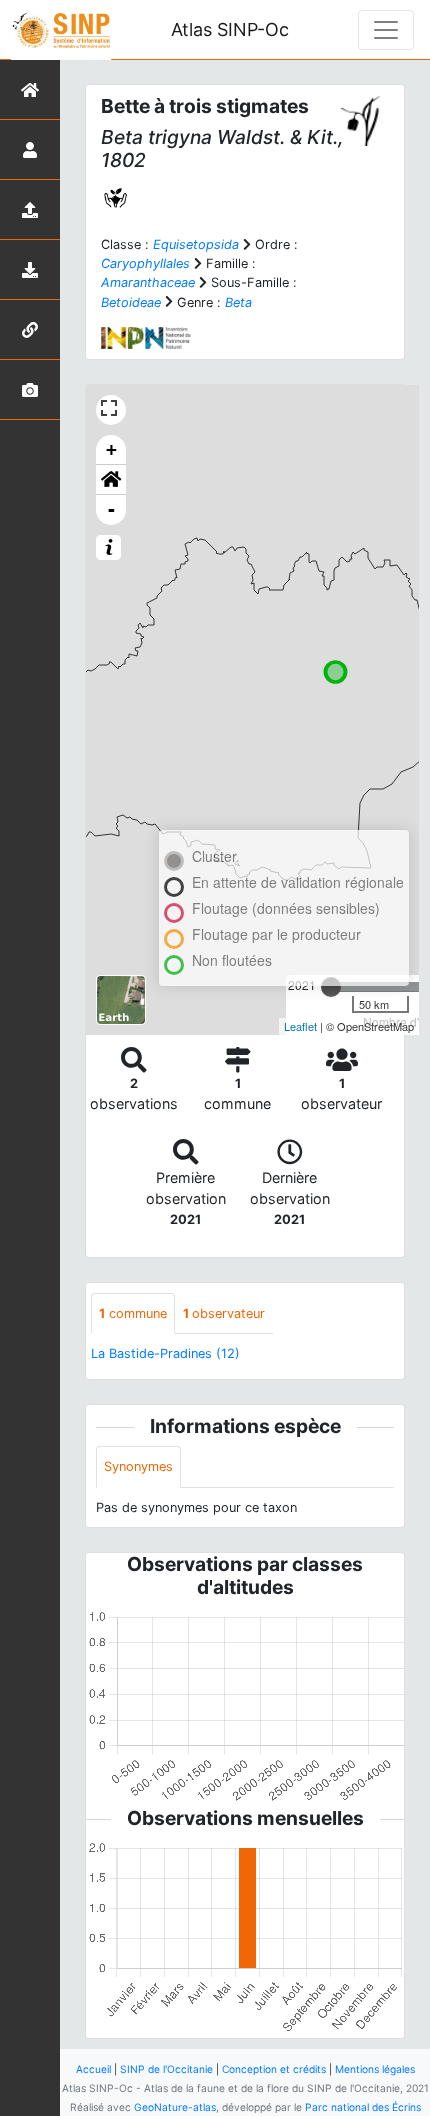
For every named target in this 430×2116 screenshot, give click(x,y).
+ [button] (111, 449)
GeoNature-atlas (175, 2107)
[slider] (331, 987)
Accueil (93, 2069)
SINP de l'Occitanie (166, 2069)
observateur (224, 1313)
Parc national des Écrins (363, 2107)
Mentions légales (375, 2069)
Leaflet (300, 1026)
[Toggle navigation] (386, 30)
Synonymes (138, 1466)
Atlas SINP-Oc (230, 29)
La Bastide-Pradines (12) (165, 1353)
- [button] (111, 509)
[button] (111, 480)
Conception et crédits (274, 2069)
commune (133, 1313)
